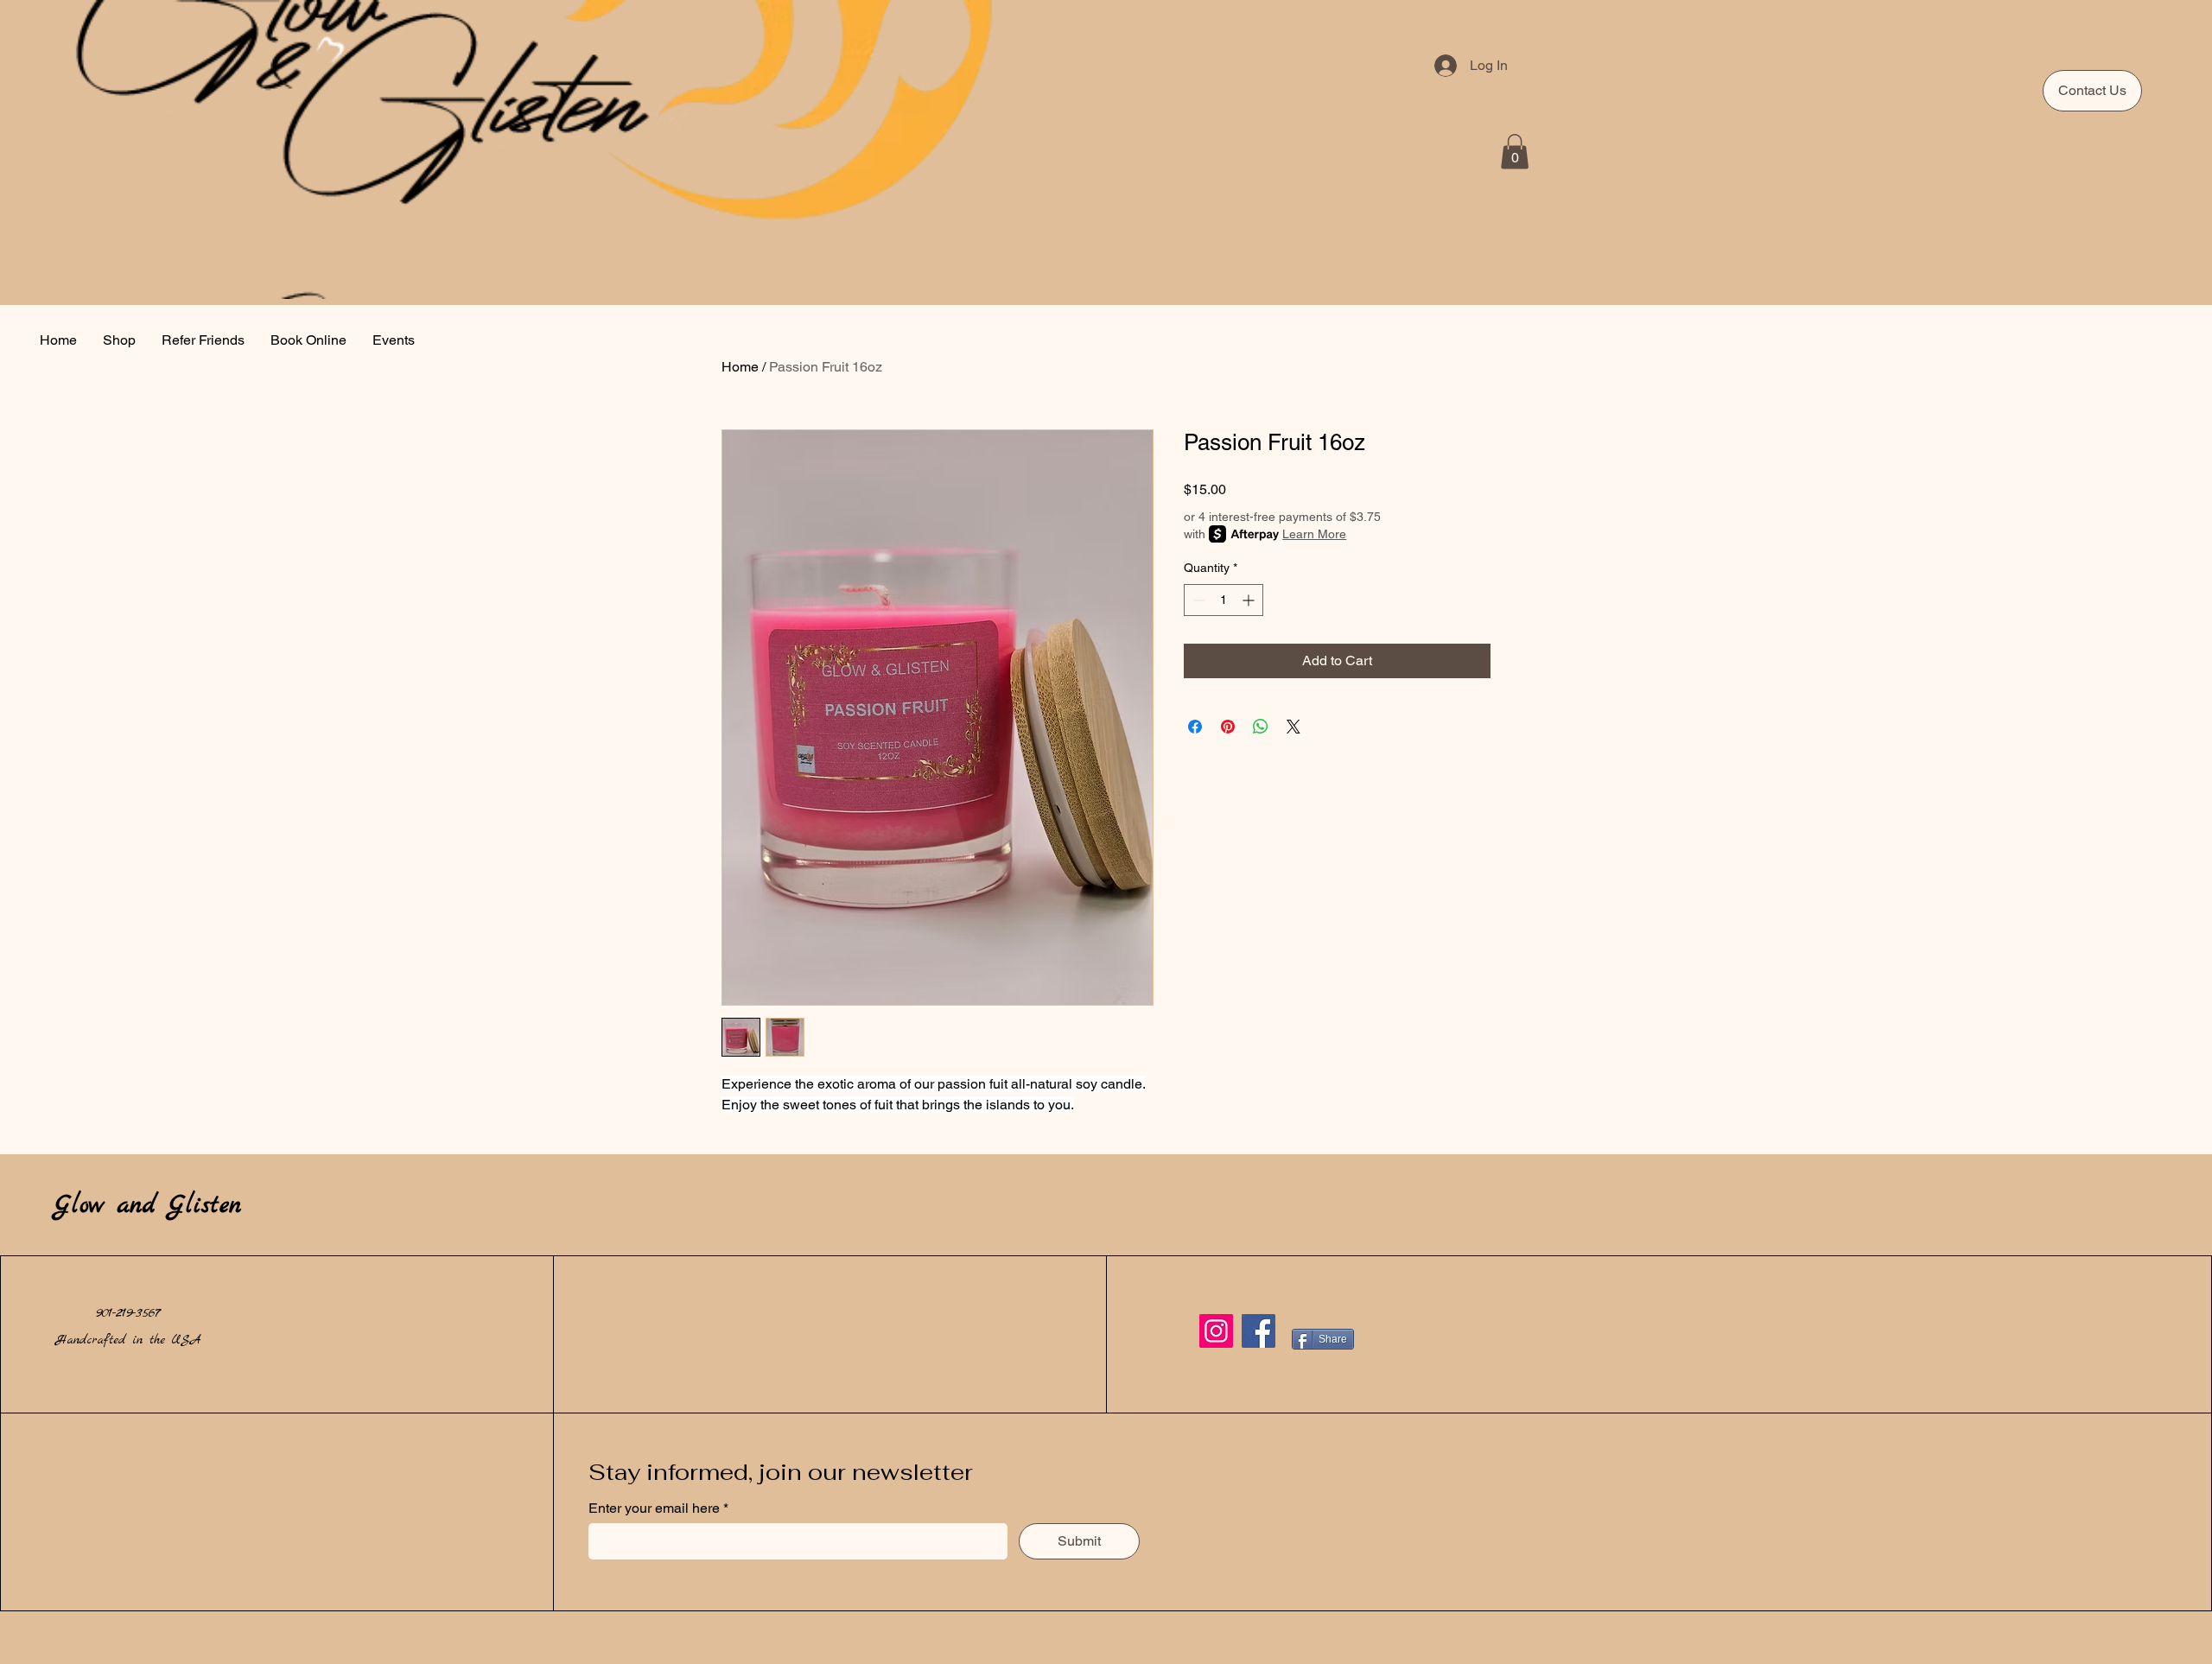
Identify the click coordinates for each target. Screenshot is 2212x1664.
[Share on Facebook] (1195, 727)
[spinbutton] (1224, 600)
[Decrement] (1197, 600)
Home (740, 367)
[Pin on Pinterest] (1228, 727)
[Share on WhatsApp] (1261, 727)
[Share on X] (1294, 727)
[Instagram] (1216, 1331)
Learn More (1314, 534)
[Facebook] (1259, 1331)
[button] (1515, 152)
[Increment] (1250, 600)
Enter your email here (656, 1508)
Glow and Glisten (148, 1206)
